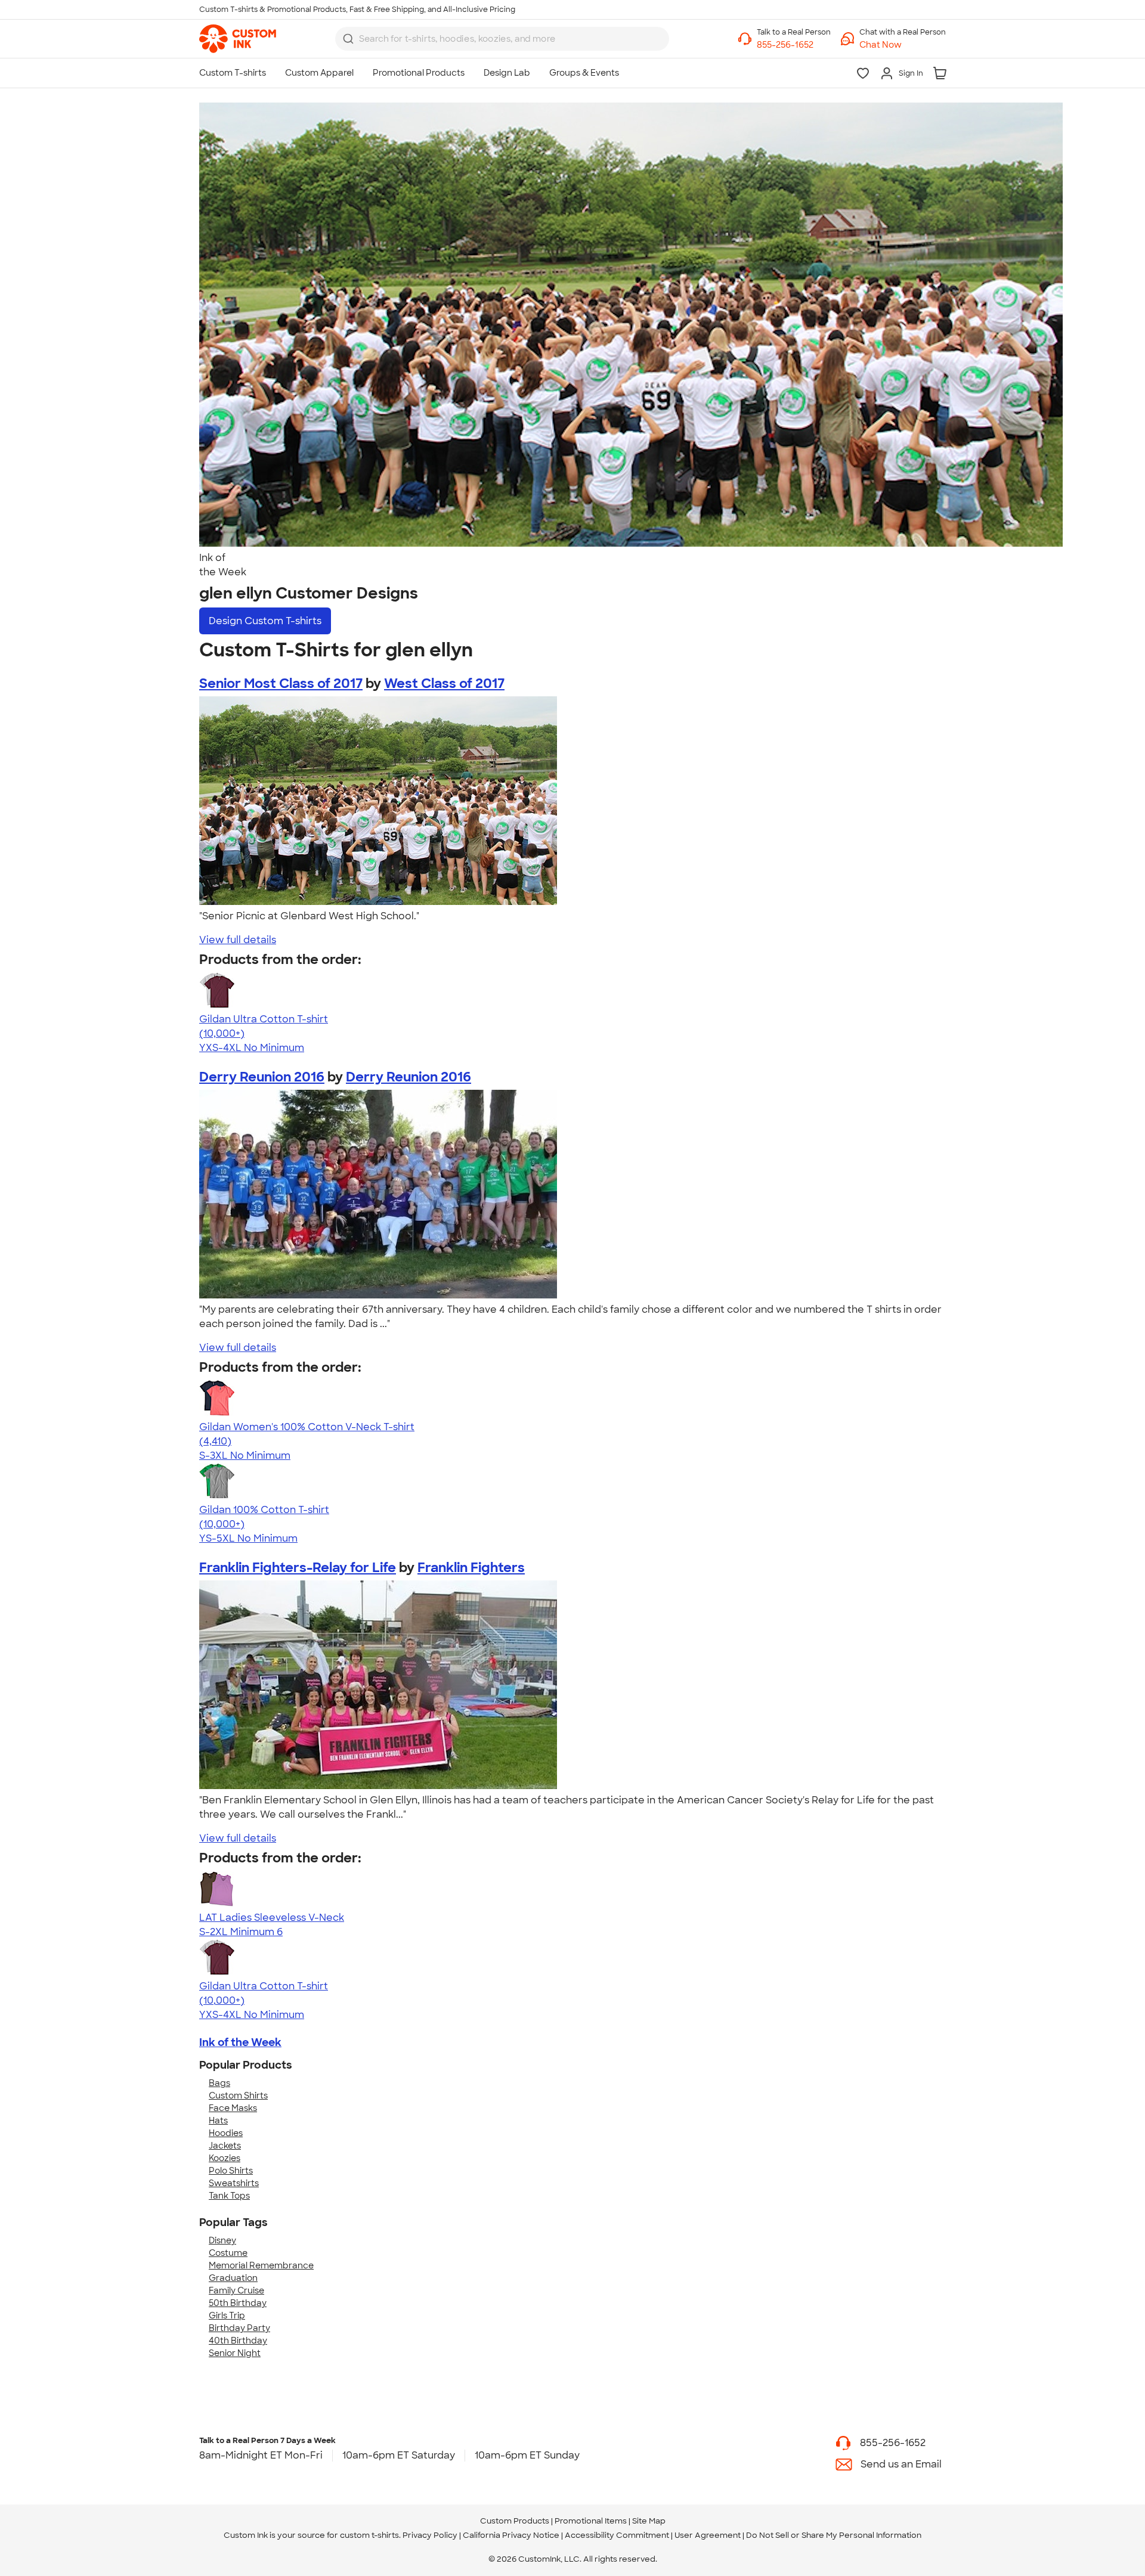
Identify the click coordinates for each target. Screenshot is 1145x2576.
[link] (238, 39)
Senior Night (235, 2353)
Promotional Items (591, 2521)
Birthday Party (239, 2328)
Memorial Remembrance (261, 2265)
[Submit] (348, 39)
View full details (238, 940)
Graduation (233, 2278)
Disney (222, 2240)
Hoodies (226, 2133)
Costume (228, 2253)
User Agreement (708, 2535)
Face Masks (233, 2108)
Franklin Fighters (471, 1568)
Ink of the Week (240, 2042)
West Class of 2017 (444, 683)
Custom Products (515, 2521)
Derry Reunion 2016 (262, 1077)
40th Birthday (238, 2341)
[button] (903, 45)
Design (265, 621)
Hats (218, 2121)
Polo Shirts (231, 2171)
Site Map (649, 2521)
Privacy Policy (430, 2535)
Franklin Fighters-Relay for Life (298, 1568)
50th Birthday (238, 2303)
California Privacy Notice (511, 2535)
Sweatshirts (234, 2183)
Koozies (225, 2158)
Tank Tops (229, 2196)
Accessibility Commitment (617, 2535)
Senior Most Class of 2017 (281, 683)
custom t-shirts (369, 2535)
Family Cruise (236, 2290)
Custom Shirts (238, 2095)
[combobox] (502, 39)
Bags (219, 2083)
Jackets (225, 2146)
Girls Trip (227, 2315)
